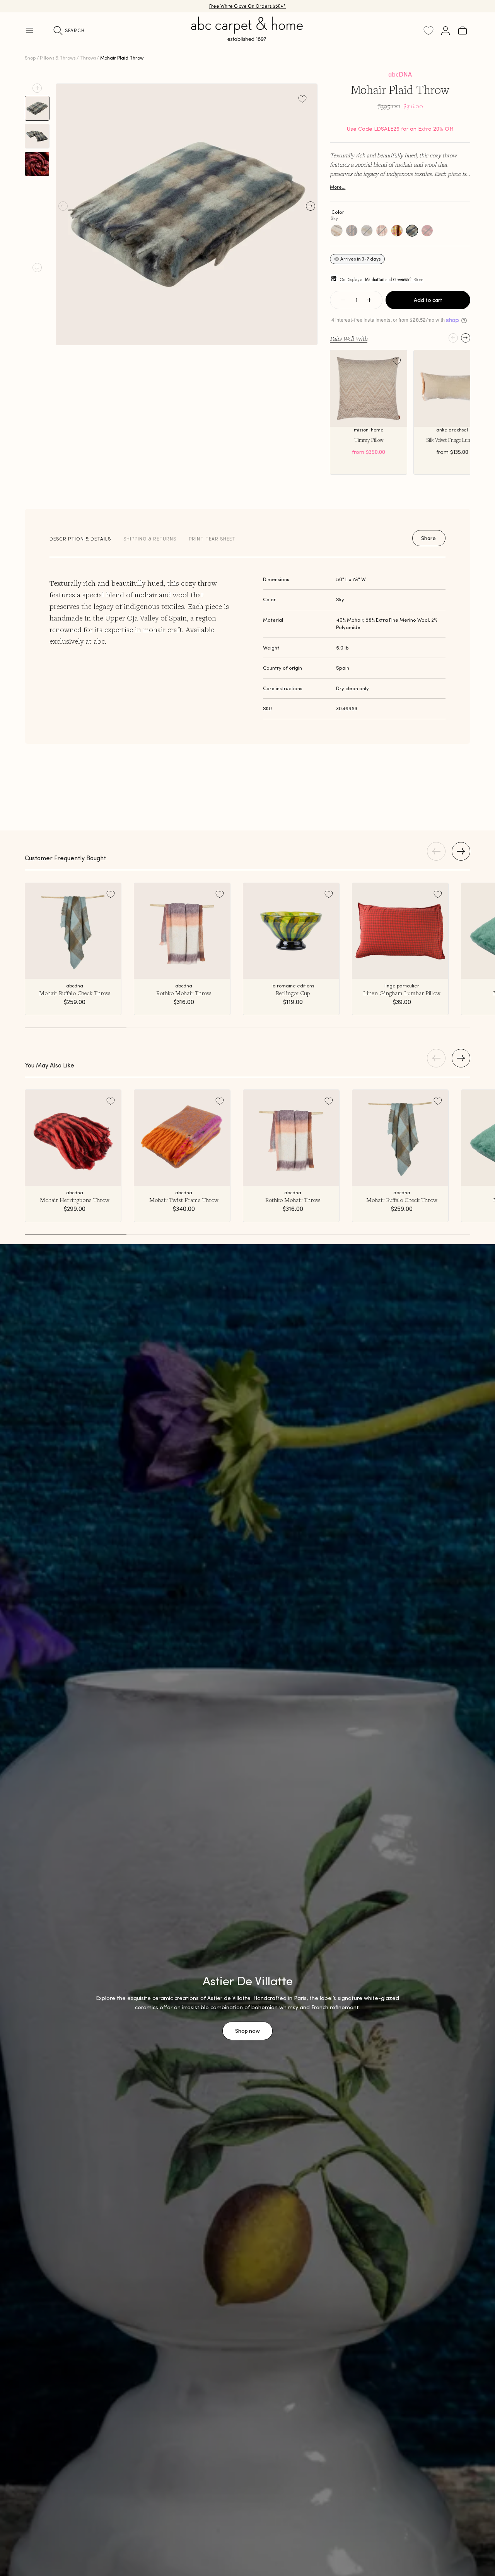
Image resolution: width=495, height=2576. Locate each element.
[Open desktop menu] (29, 31)
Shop (30, 58)
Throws (88, 58)
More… (338, 187)
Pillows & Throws (58, 58)
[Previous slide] (37, 88)
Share (428, 538)
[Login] (445, 31)
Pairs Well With (349, 338)
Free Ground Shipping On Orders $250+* (248, 6)
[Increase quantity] (369, 300)
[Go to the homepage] (247, 38)
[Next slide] (37, 268)
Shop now (247, 2031)
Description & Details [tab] (80, 539)
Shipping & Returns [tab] (150, 539)
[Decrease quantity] (343, 300)
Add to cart (428, 300)
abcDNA (400, 74)
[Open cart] (463, 31)
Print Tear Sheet (212, 539)
